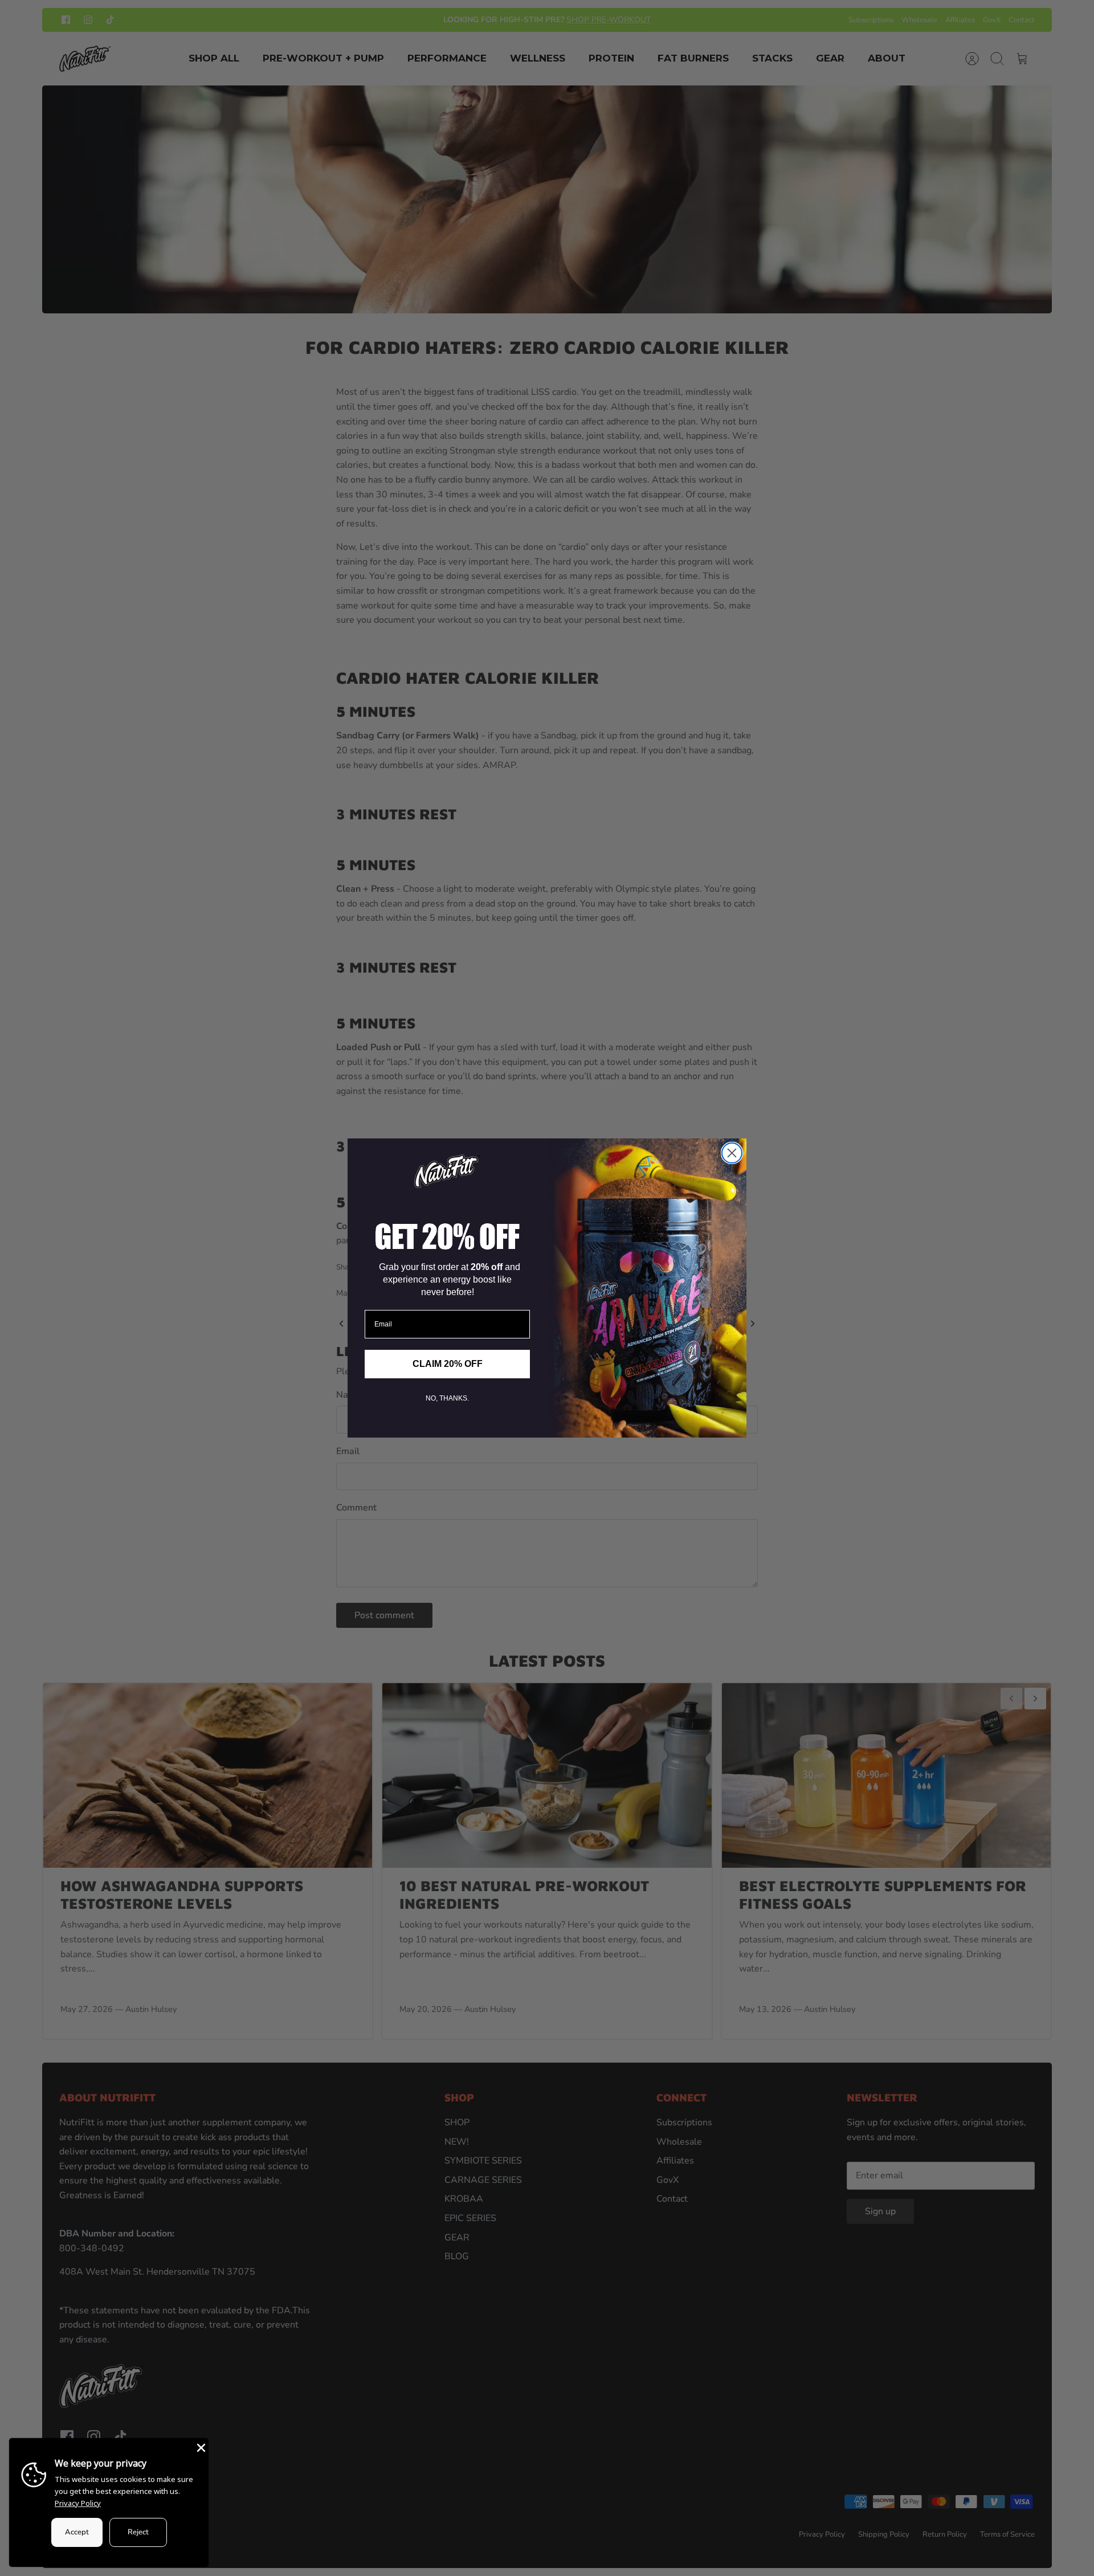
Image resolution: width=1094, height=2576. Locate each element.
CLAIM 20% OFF (448, 1364)
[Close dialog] (732, 1153)
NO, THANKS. (447, 1398)
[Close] (200, 2447)
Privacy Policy (78, 2503)
